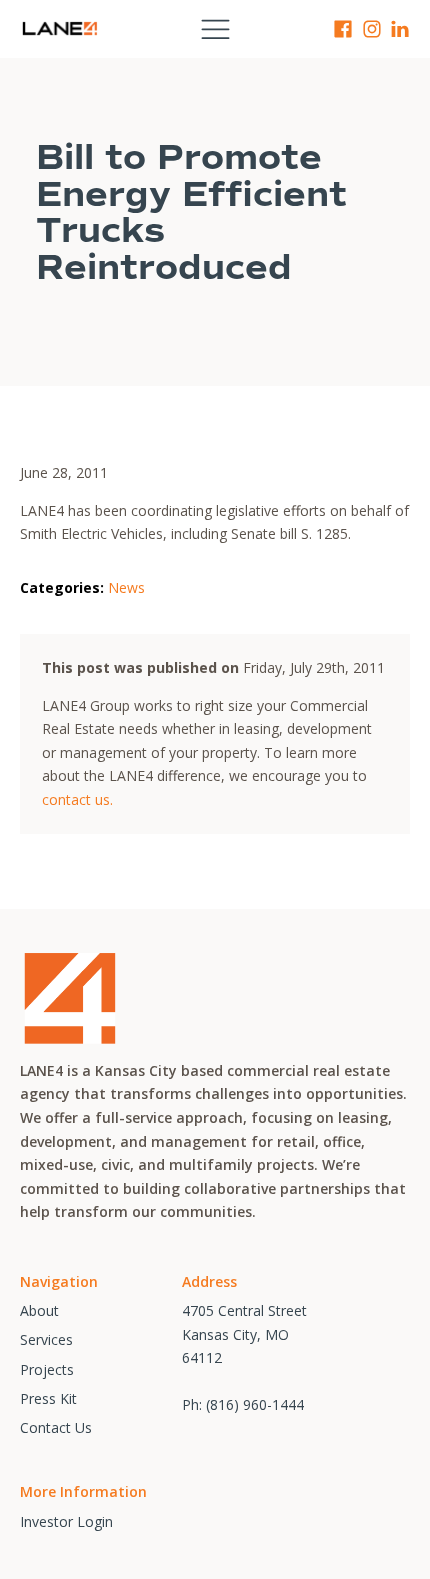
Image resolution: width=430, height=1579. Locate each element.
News (126, 587)
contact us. (77, 799)
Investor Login (66, 1521)
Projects (47, 1369)
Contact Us (56, 1427)
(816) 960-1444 (255, 1404)
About (39, 1310)
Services (46, 1339)
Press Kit (48, 1398)
